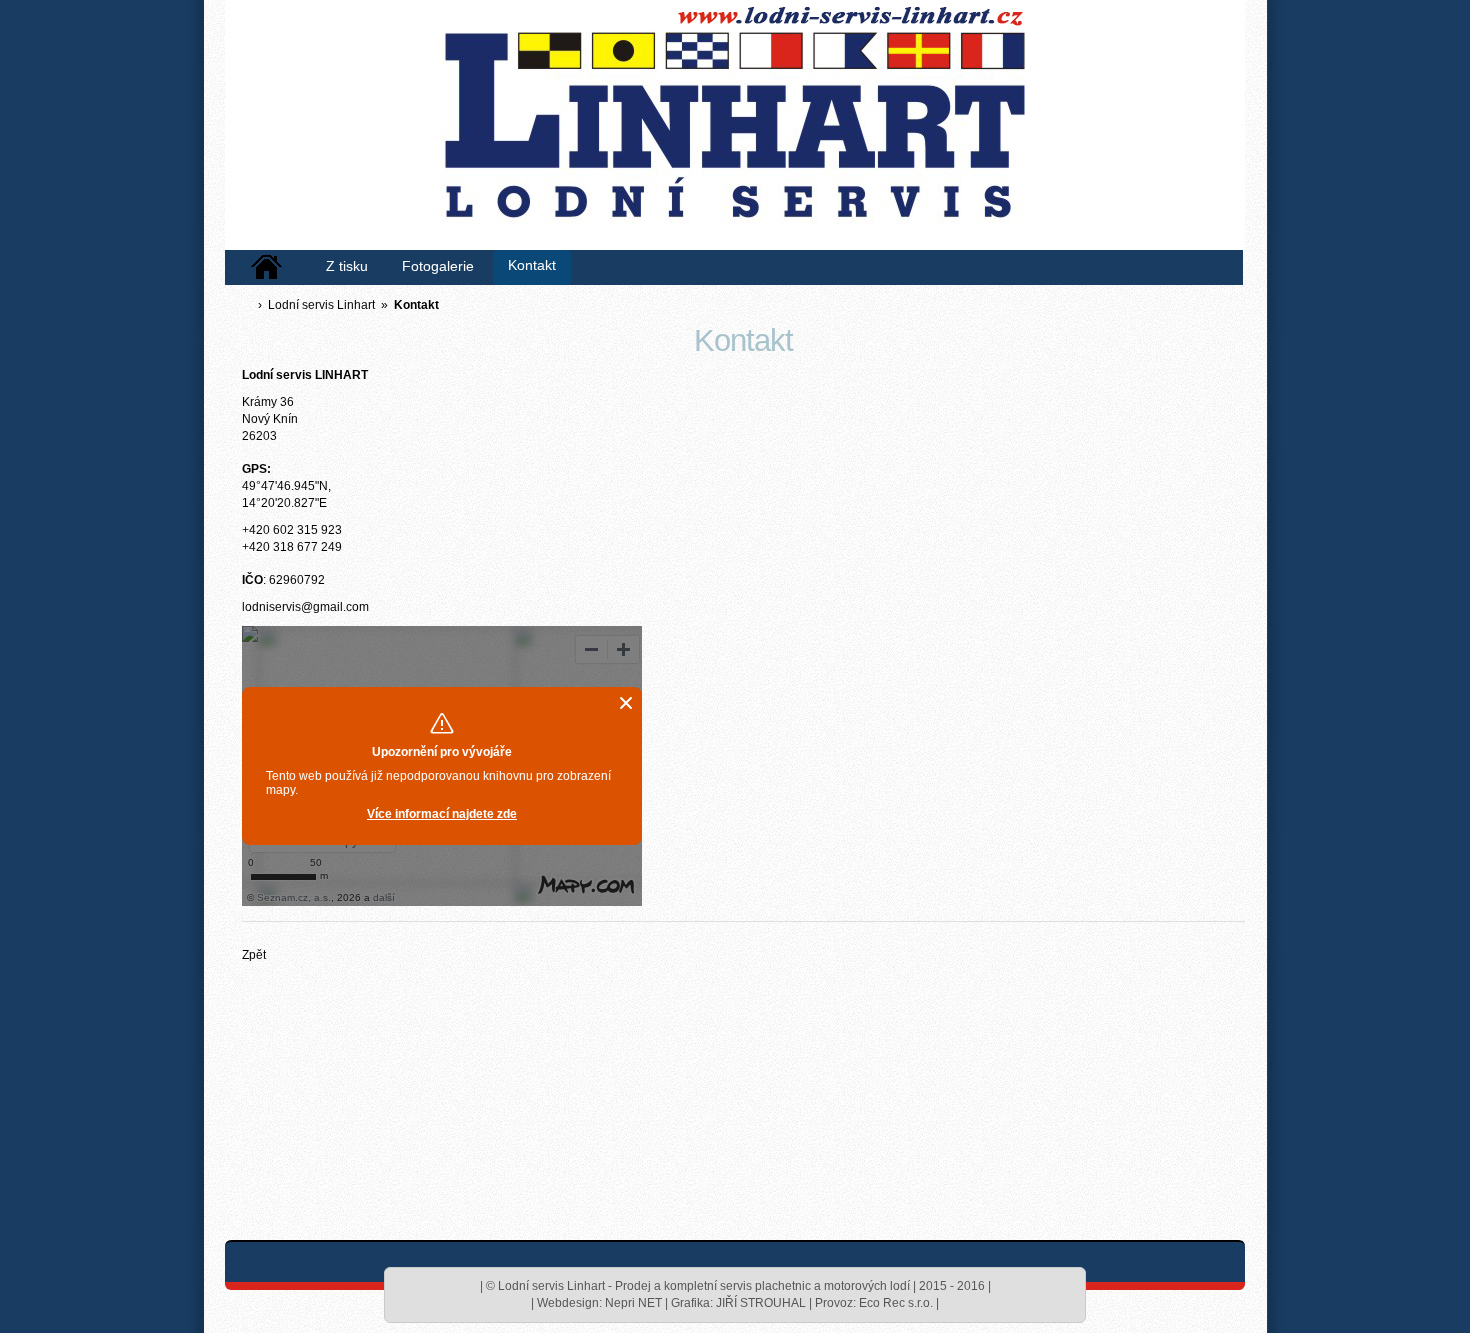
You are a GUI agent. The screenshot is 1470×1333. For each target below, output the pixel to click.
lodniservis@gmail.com (305, 607)
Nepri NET (633, 1303)
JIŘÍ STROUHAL (761, 1303)
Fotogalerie (438, 266)
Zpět (254, 955)
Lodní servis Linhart (321, 305)
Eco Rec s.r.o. (896, 1303)
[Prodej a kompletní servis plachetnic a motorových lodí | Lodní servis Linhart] (730, 130)
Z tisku (347, 266)
